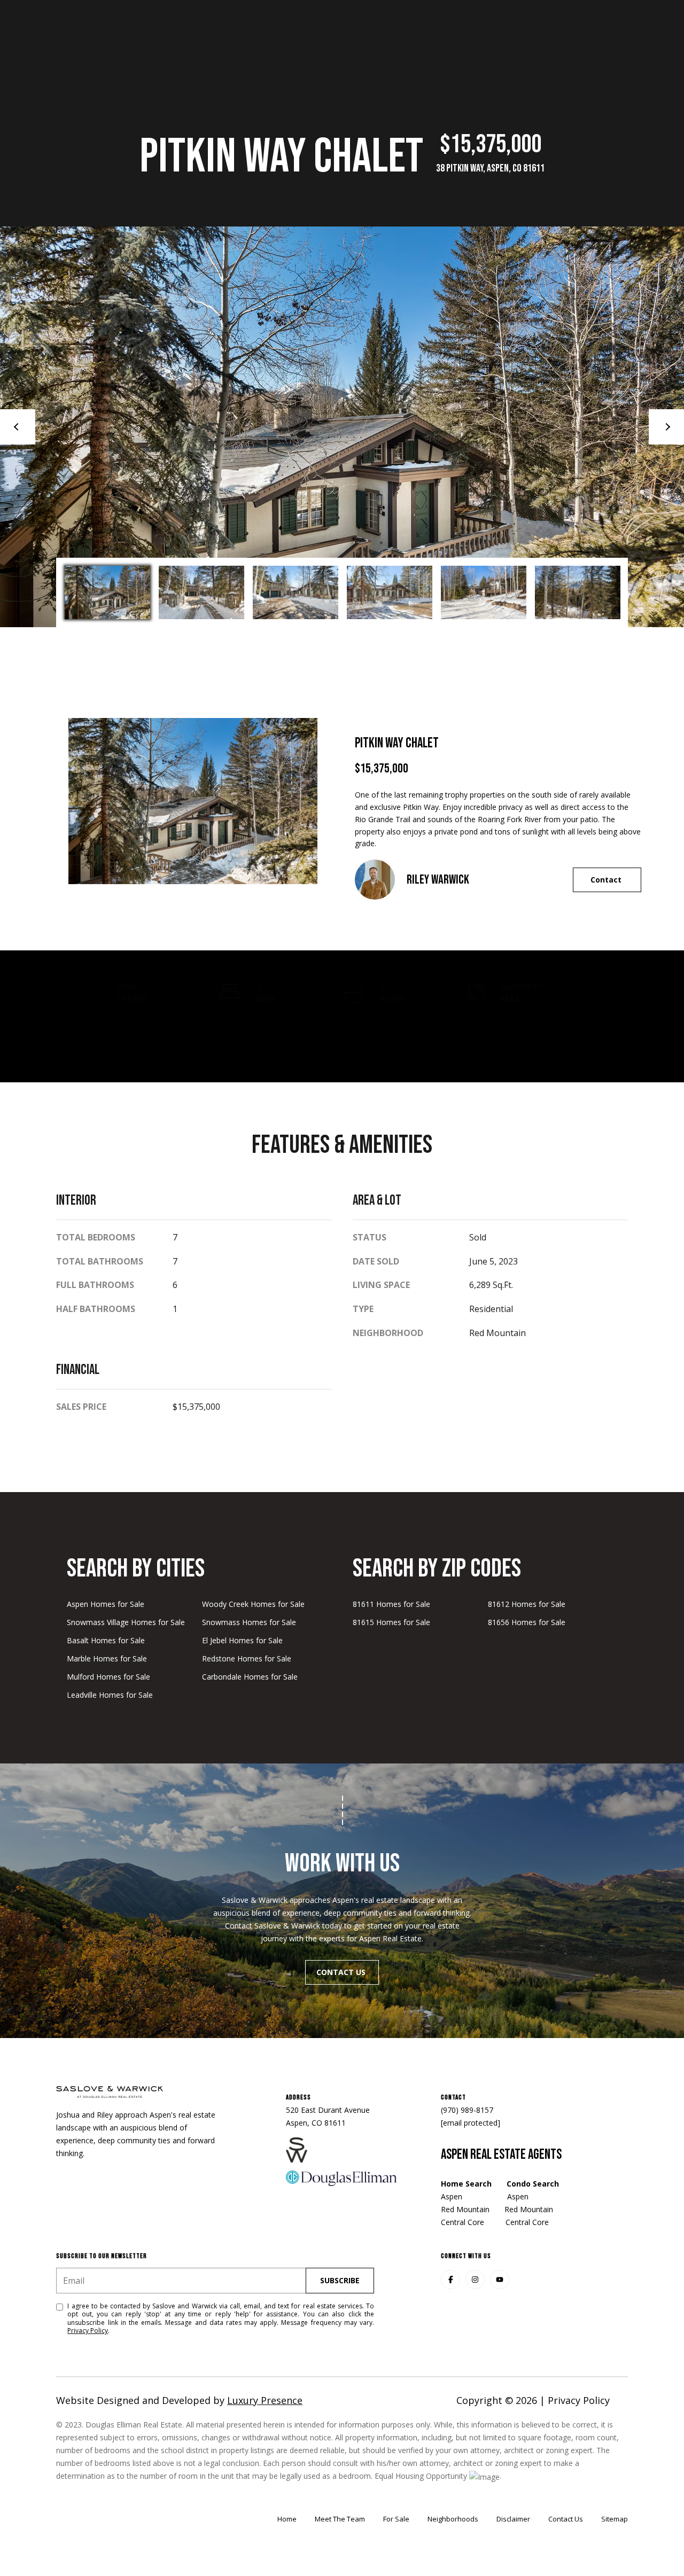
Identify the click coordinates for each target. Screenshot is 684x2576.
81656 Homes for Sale (527, 1622)
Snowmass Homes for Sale (249, 1622)
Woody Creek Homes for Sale (253, 1604)
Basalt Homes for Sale (106, 1640)
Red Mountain (466, 2209)
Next (666, 427)
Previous (18, 427)
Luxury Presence (265, 2400)
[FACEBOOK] (450, 2280)
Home (287, 2519)
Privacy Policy (88, 2331)
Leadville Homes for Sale (110, 1695)
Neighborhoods (453, 2519)
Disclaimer (513, 2519)
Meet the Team (340, 2519)
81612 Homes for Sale (527, 1604)
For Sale (396, 2519)
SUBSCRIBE (340, 2280)
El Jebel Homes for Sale (242, 1640)
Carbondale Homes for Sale (250, 1677)
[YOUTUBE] (500, 2280)
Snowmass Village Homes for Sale (126, 1622)
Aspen (452, 2196)
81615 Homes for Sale (391, 1622)
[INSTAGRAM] (475, 2280)
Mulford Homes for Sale (108, 1677)
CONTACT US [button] (342, 1972)
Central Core (465, 2222)
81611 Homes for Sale (391, 1604)
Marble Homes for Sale (107, 1658)
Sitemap (615, 2519)
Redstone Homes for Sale (247, 1658)
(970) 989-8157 (467, 2110)
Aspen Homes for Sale (106, 1604)
